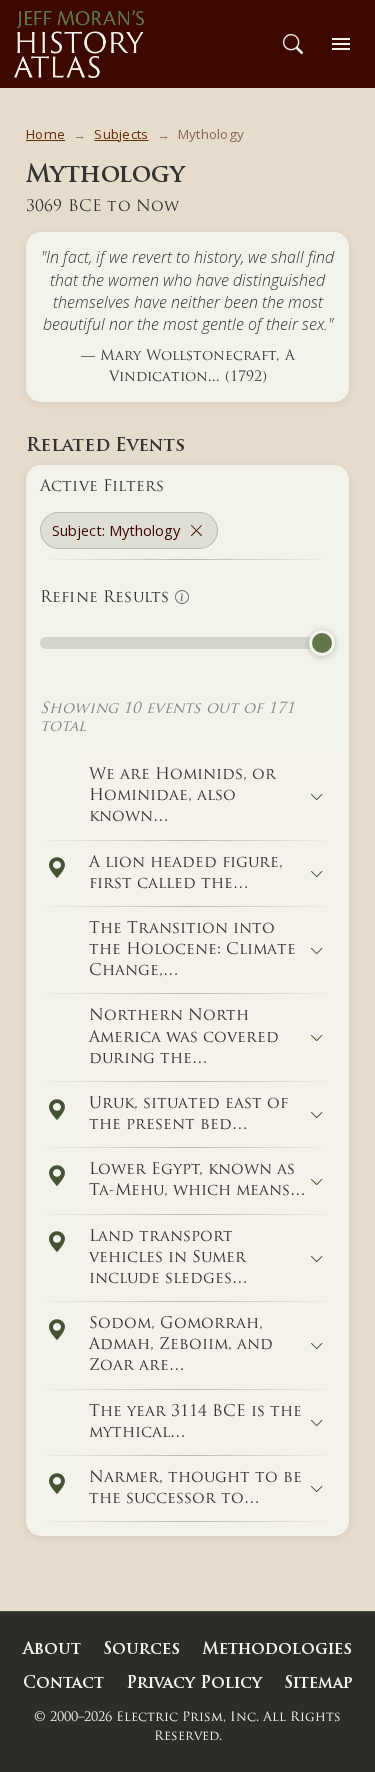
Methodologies (277, 1650)
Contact (63, 1684)
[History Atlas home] (79, 44)
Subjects (121, 134)
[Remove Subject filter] (196, 530)
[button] (56, 869)
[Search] (293, 44)
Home (45, 134)
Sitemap (318, 1684)
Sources (141, 1650)
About (52, 1650)
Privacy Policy (194, 1684)
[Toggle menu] (341, 44)
